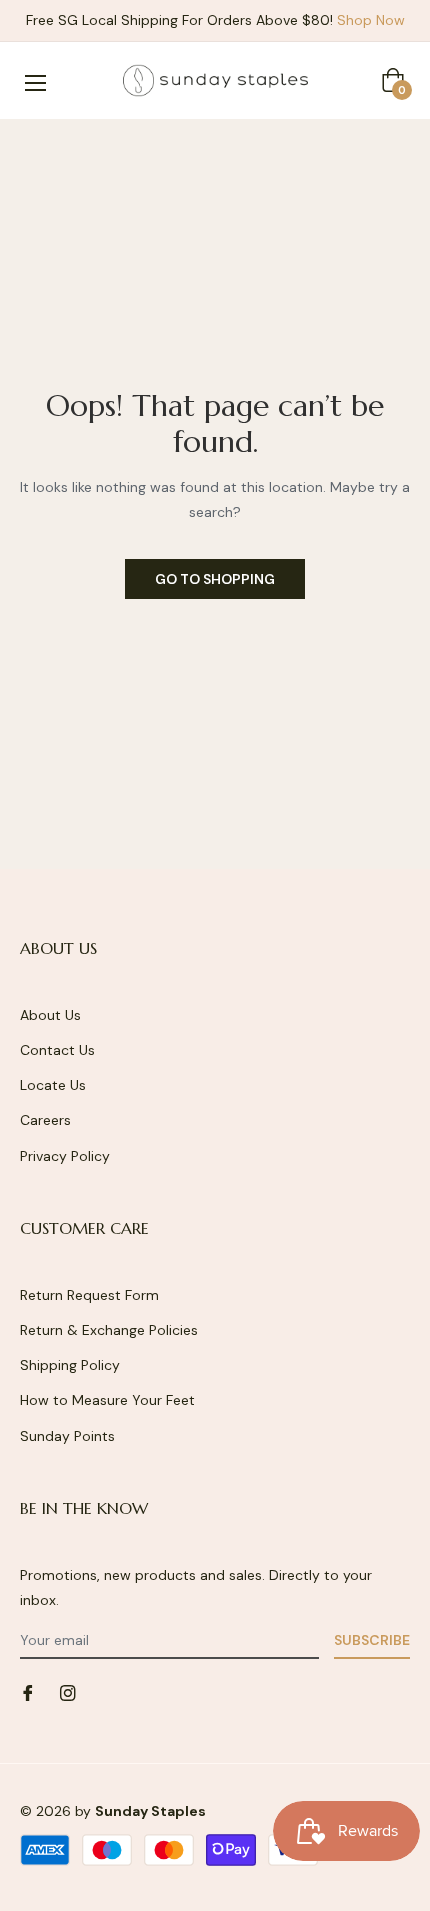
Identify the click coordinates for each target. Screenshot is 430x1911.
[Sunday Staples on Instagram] (68, 1691)
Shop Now (371, 20)
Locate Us (53, 1085)
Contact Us (57, 1050)
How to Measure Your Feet (107, 1400)
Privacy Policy (65, 1156)
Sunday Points (67, 1436)
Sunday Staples (150, 1811)
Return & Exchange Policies (109, 1330)
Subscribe (372, 1640)
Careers (45, 1120)
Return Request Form (89, 1295)
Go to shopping (215, 579)
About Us (50, 1015)
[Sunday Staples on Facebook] (28, 1691)
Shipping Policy (70, 1365)
